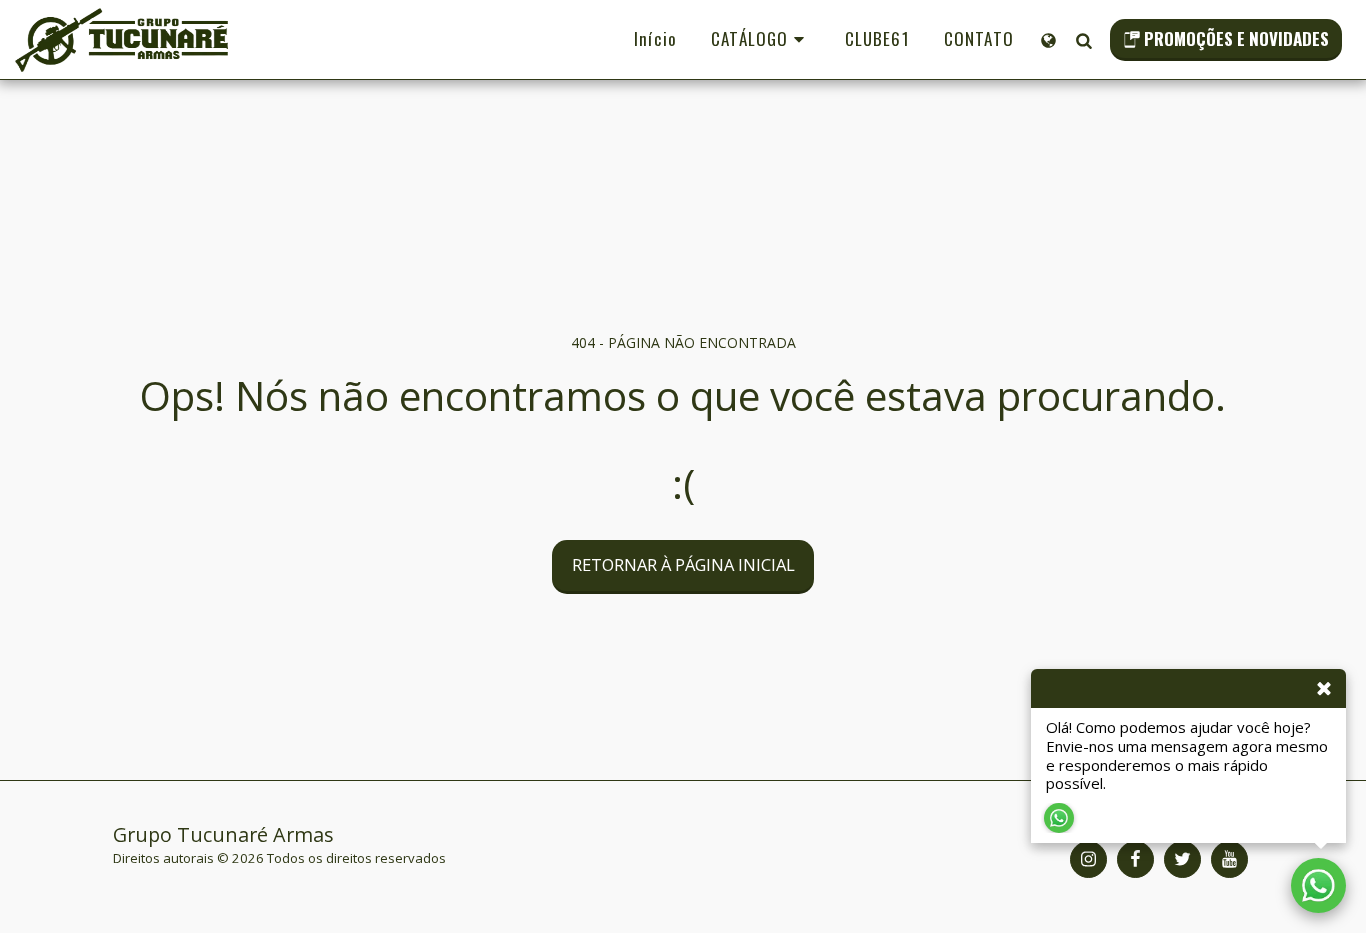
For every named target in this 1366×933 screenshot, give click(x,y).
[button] (1083, 40)
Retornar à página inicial (683, 564)
